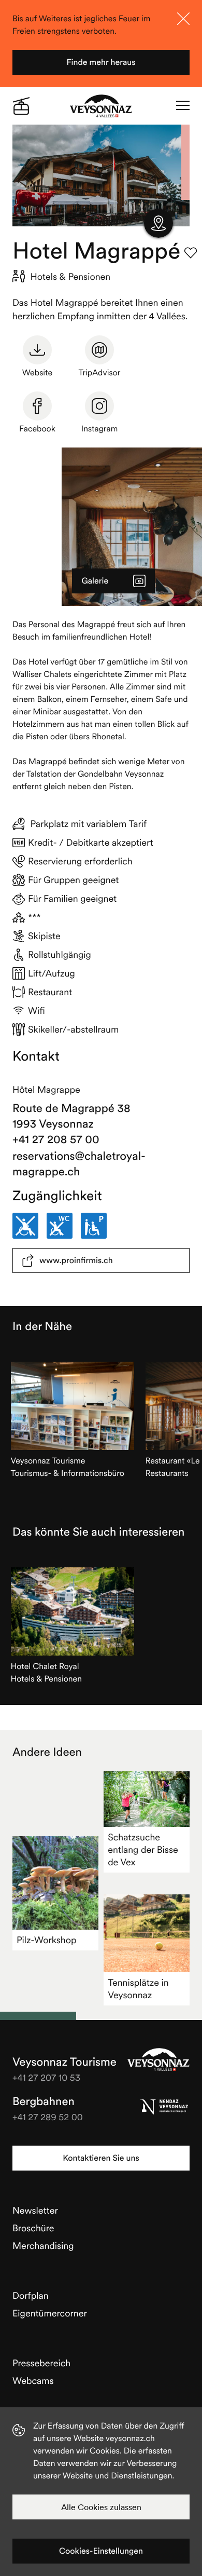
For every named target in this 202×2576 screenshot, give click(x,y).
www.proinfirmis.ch (76, 1260)
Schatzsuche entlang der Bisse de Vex (143, 1849)
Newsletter (35, 2210)
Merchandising (43, 2246)
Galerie (95, 581)
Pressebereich (41, 2363)
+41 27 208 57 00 (56, 1140)
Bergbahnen (44, 2102)
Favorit (191, 253)
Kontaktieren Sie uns (101, 2158)
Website (37, 373)
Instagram (100, 429)
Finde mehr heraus (101, 62)
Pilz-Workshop (47, 1940)
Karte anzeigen (158, 223)
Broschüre (33, 2228)
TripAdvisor (100, 373)
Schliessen (183, 19)
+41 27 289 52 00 (48, 2117)
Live (21, 106)
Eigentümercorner (50, 2313)
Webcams (33, 2381)
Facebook (37, 429)
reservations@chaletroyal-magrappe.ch (79, 1164)
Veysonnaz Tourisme (158, 2059)
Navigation (183, 106)
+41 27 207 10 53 (46, 2077)
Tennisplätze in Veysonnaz (138, 1989)
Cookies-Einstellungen (101, 2551)
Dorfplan (31, 2295)
